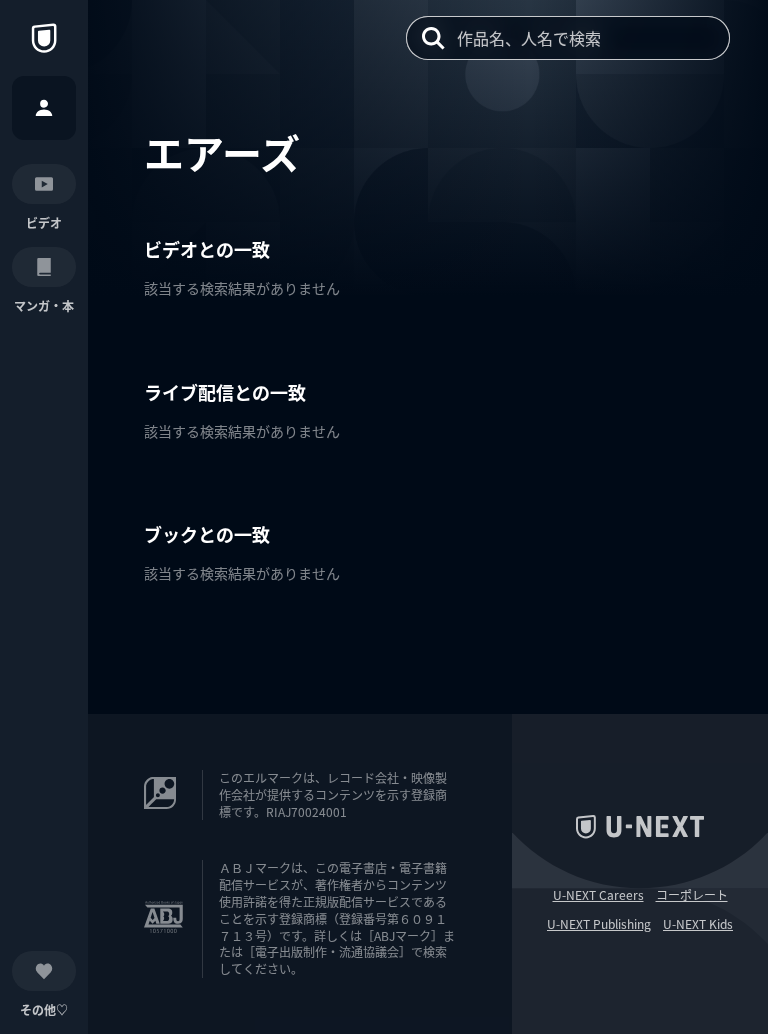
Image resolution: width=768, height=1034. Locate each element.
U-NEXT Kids (698, 924)
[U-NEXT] (44, 38)
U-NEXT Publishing (599, 924)
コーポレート (692, 895)
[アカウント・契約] (44, 108)
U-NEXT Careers (598, 895)
